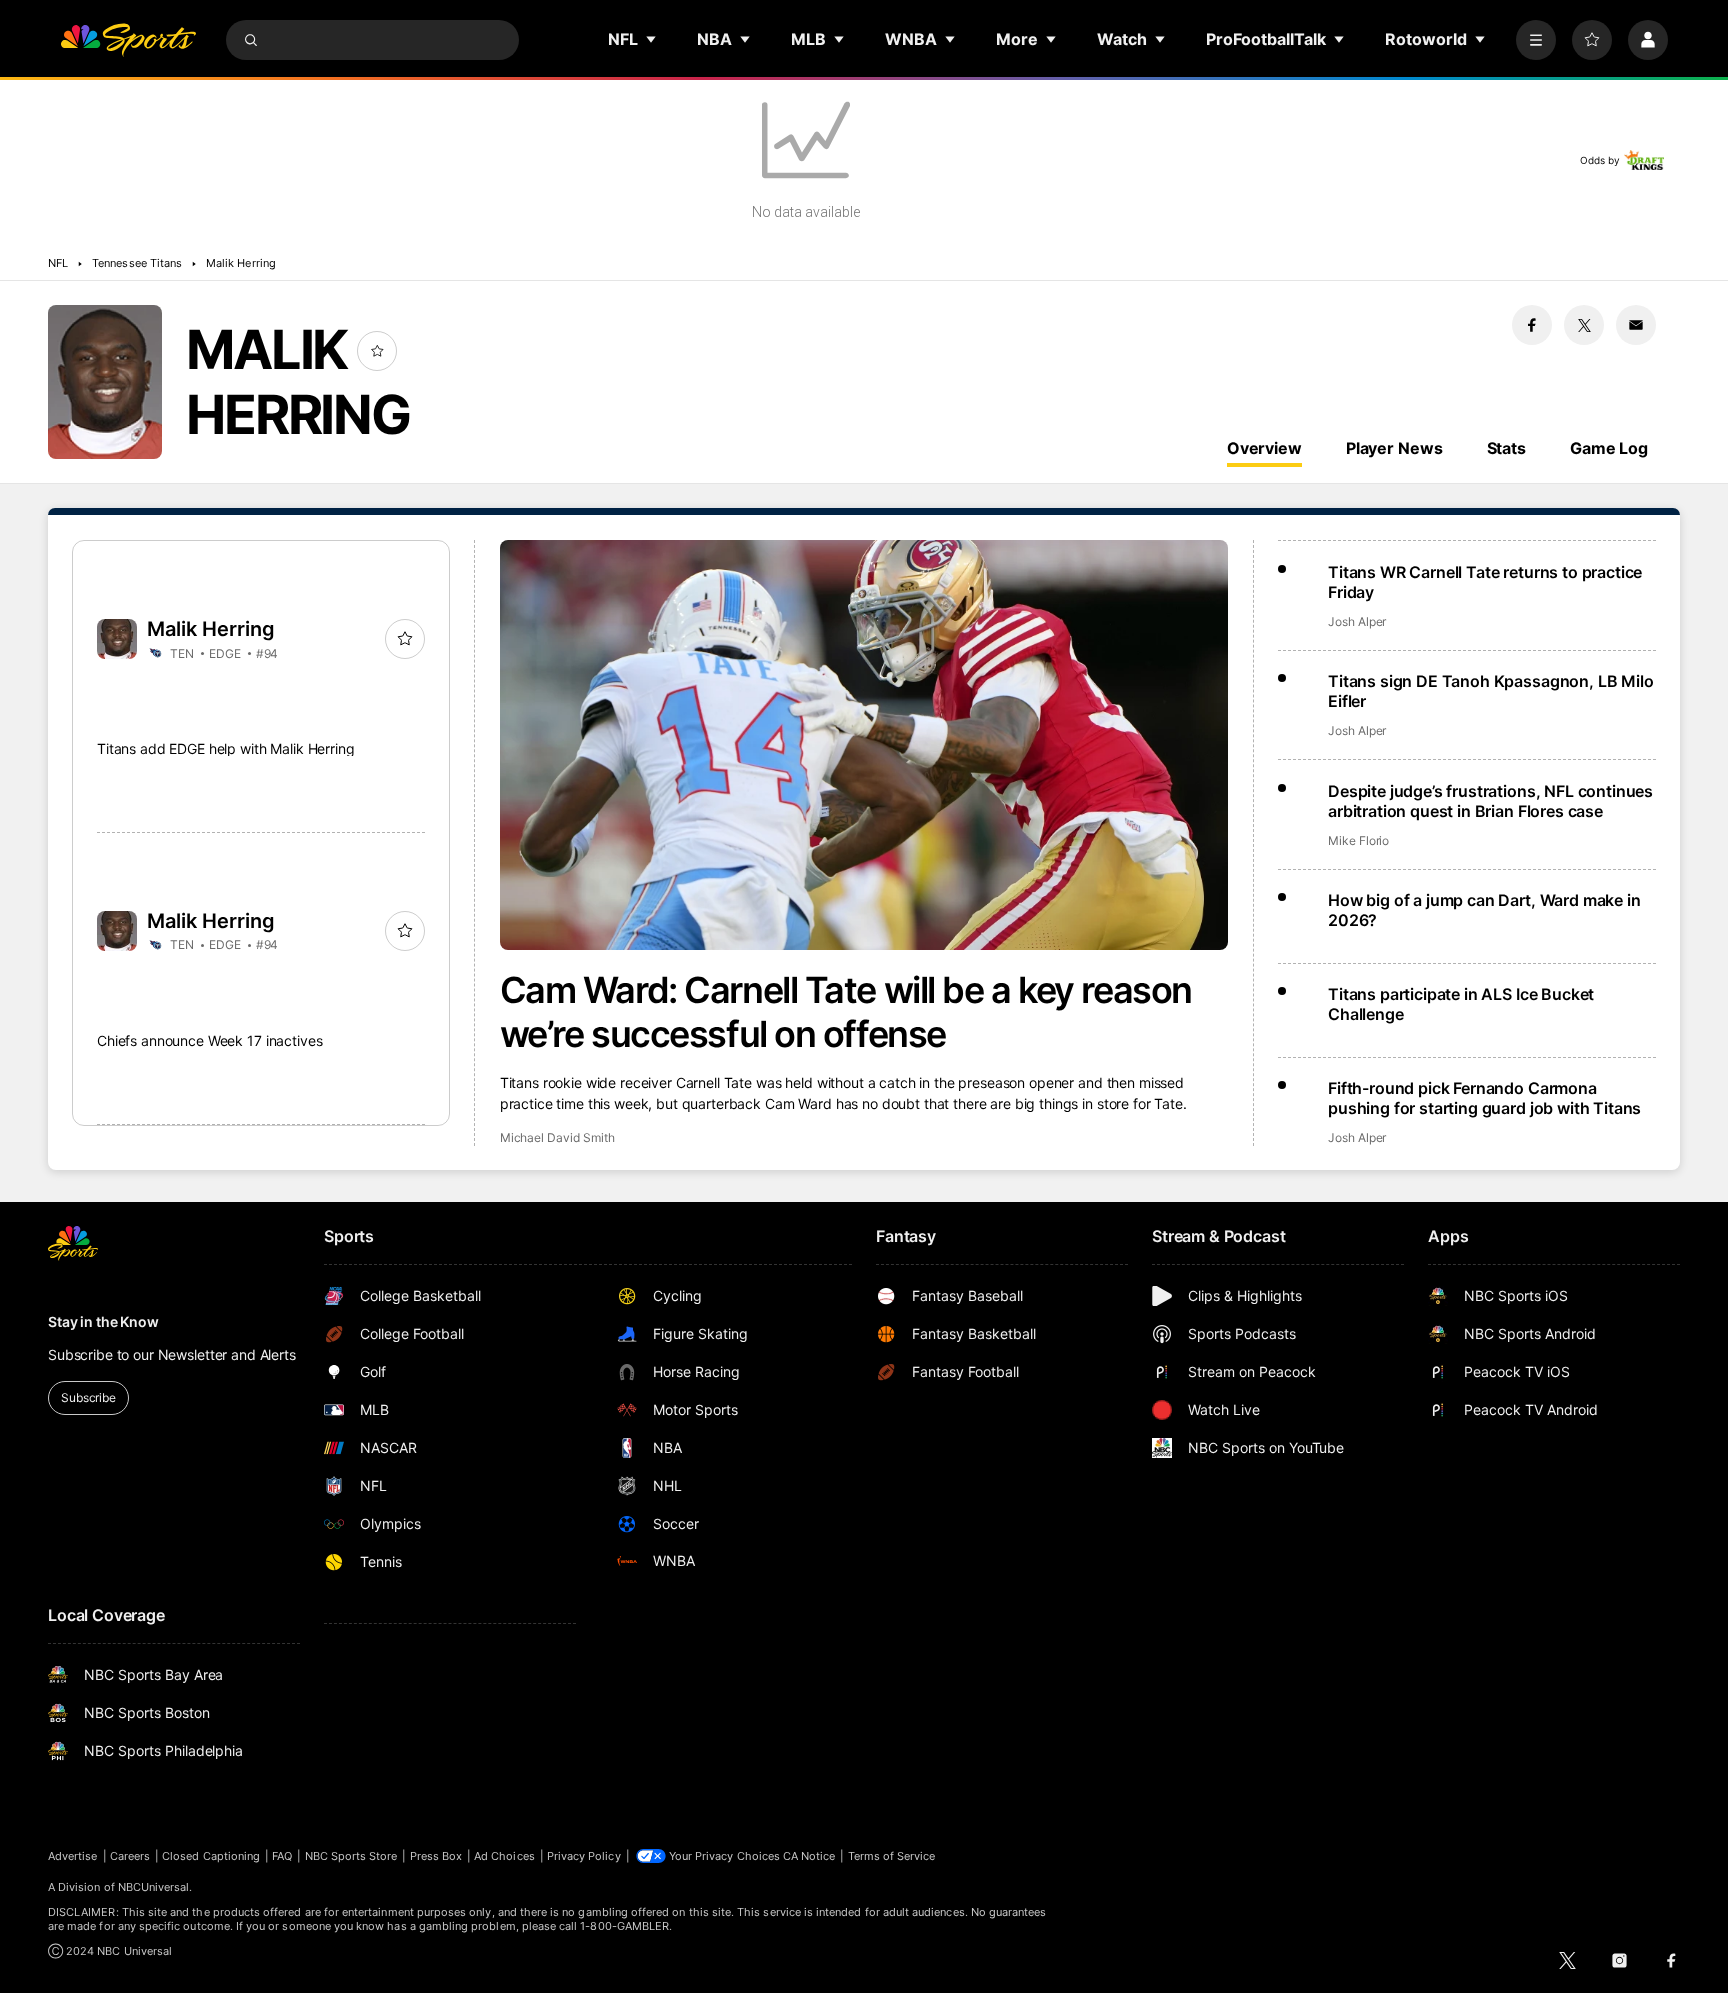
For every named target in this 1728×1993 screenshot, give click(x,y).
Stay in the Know (103, 1321)
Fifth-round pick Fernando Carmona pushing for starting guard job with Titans (1484, 1098)
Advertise (73, 1856)
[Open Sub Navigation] (652, 39)
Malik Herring (241, 263)
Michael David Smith (557, 1137)
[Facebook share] (1532, 325)
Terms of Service (892, 1856)
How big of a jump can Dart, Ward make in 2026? (1484, 910)
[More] (1536, 40)
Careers (130, 1856)
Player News (1394, 448)
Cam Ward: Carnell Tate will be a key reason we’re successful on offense (846, 1012)
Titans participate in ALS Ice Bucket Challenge (1461, 1004)
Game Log (1609, 448)
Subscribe (88, 1397)
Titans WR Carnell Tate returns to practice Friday (1485, 582)
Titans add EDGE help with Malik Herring (226, 748)
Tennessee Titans (137, 263)
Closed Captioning (211, 1856)
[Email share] (1636, 325)
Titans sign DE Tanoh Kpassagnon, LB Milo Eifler (1491, 691)
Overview (1264, 448)
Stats (1506, 448)
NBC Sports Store (351, 1856)
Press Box (436, 1856)
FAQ (282, 1856)
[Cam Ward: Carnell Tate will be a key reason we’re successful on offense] (864, 745)
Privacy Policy (584, 1856)
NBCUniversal (154, 1887)
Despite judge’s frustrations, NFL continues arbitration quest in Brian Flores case (1490, 801)
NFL (58, 263)
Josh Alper (1357, 621)
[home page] (128, 40)
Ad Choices (504, 1856)
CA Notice (809, 1856)
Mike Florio (1358, 840)
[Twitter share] (1584, 325)
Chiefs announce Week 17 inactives (209, 1040)
